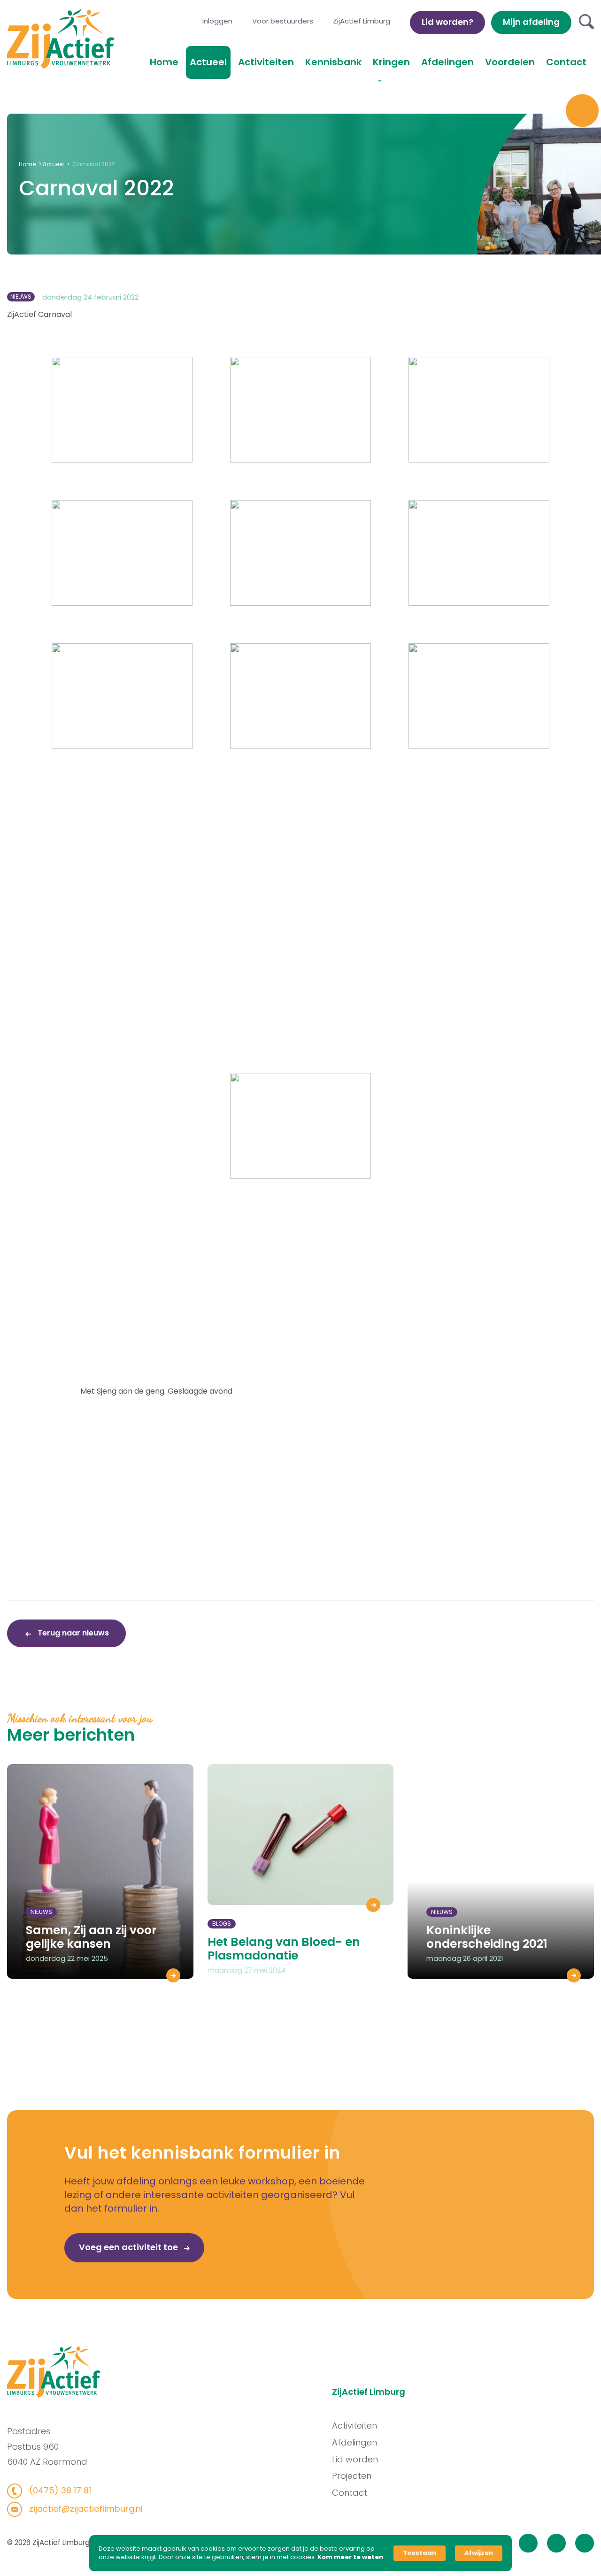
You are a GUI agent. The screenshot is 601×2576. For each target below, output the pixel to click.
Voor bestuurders (283, 21)
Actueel (208, 62)
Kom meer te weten (350, 2557)
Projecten (352, 2476)
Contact (566, 62)
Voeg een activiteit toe (129, 2247)
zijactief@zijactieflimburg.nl (85, 2509)
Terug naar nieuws (72, 1633)
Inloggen (217, 21)
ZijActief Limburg (362, 21)
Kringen (391, 62)
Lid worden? (447, 22)
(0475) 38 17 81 (59, 2490)
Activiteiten (266, 62)
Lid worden (355, 2459)
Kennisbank (333, 62)
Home (164, 62)
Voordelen (510, 62)
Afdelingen (447, 62)
